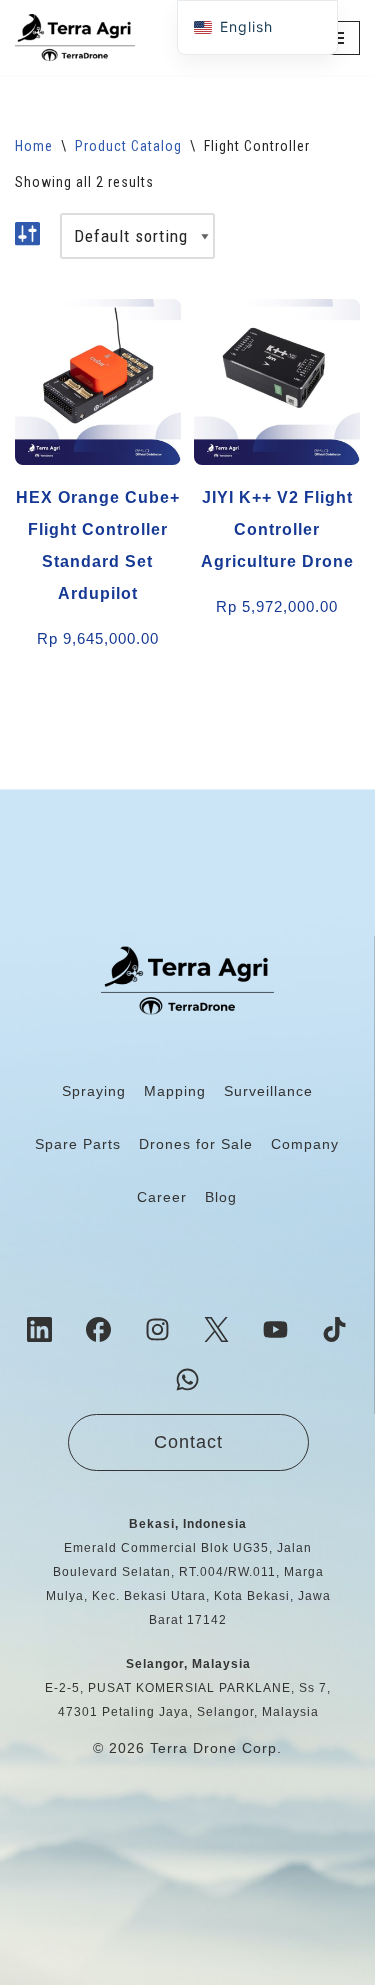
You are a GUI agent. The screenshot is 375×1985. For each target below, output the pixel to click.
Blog (221, 1197)
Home (34, 146)
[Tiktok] (335, 1329)
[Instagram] (158, 1329)
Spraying (94, 1091)
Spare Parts (78, 1144)
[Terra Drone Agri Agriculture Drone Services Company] (75, 37)
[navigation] (257, 27)
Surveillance (268, 1091)
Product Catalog (128, 146)
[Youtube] (276, 1329)
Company (305, 1144)
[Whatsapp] (187, 1379)
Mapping (175, 1091)
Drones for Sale (196, 1144)
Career (162, 1197)
